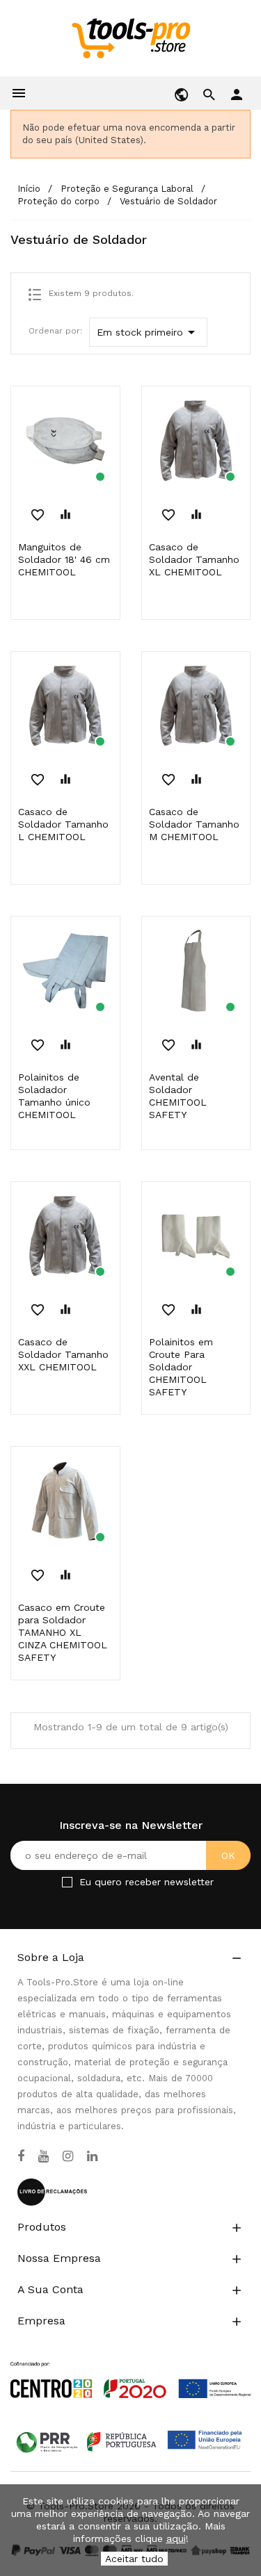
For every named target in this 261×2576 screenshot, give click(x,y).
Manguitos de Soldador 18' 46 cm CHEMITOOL (64, 559)
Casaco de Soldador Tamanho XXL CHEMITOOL (63, 1354)
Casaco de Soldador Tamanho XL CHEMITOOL (194, 559)
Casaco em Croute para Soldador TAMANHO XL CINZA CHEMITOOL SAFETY (63, 1632)
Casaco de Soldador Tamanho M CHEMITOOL (194, 824)
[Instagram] (68, 2156)
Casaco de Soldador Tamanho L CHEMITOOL (63, 824)
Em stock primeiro (148, 332)
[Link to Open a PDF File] (130, 2367)
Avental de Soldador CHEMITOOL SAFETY (178, 1096)
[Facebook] (21, 2156)
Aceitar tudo (134, 2559)
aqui (176, 2538)
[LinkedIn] (92, 2156)
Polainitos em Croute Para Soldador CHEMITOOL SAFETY (181, 1367)
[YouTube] (43, 2156)
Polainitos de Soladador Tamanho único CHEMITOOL (54, 1096)
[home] (130, 38)
